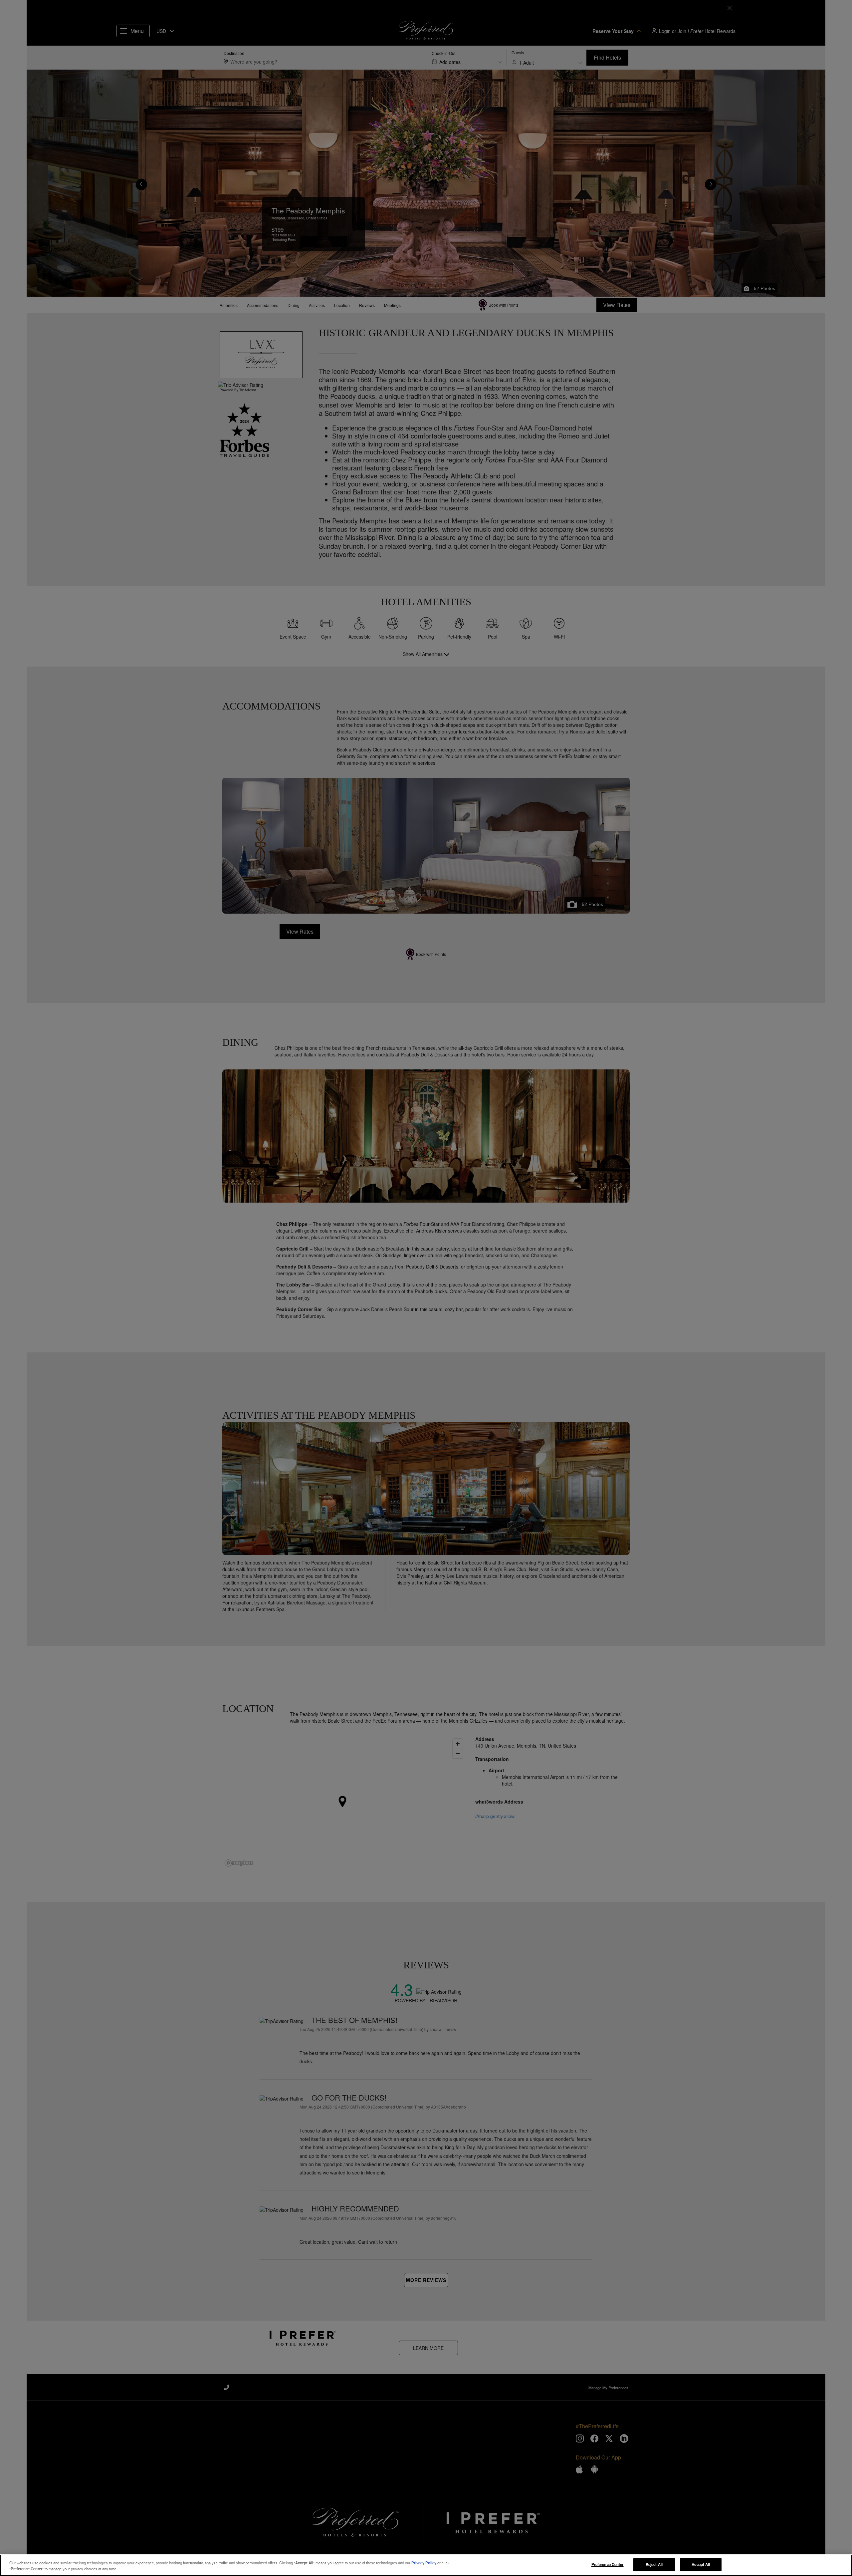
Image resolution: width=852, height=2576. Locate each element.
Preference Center (608, 2564)
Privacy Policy (424, 2563)
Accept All (701, 2564)
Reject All (654, 2564)
